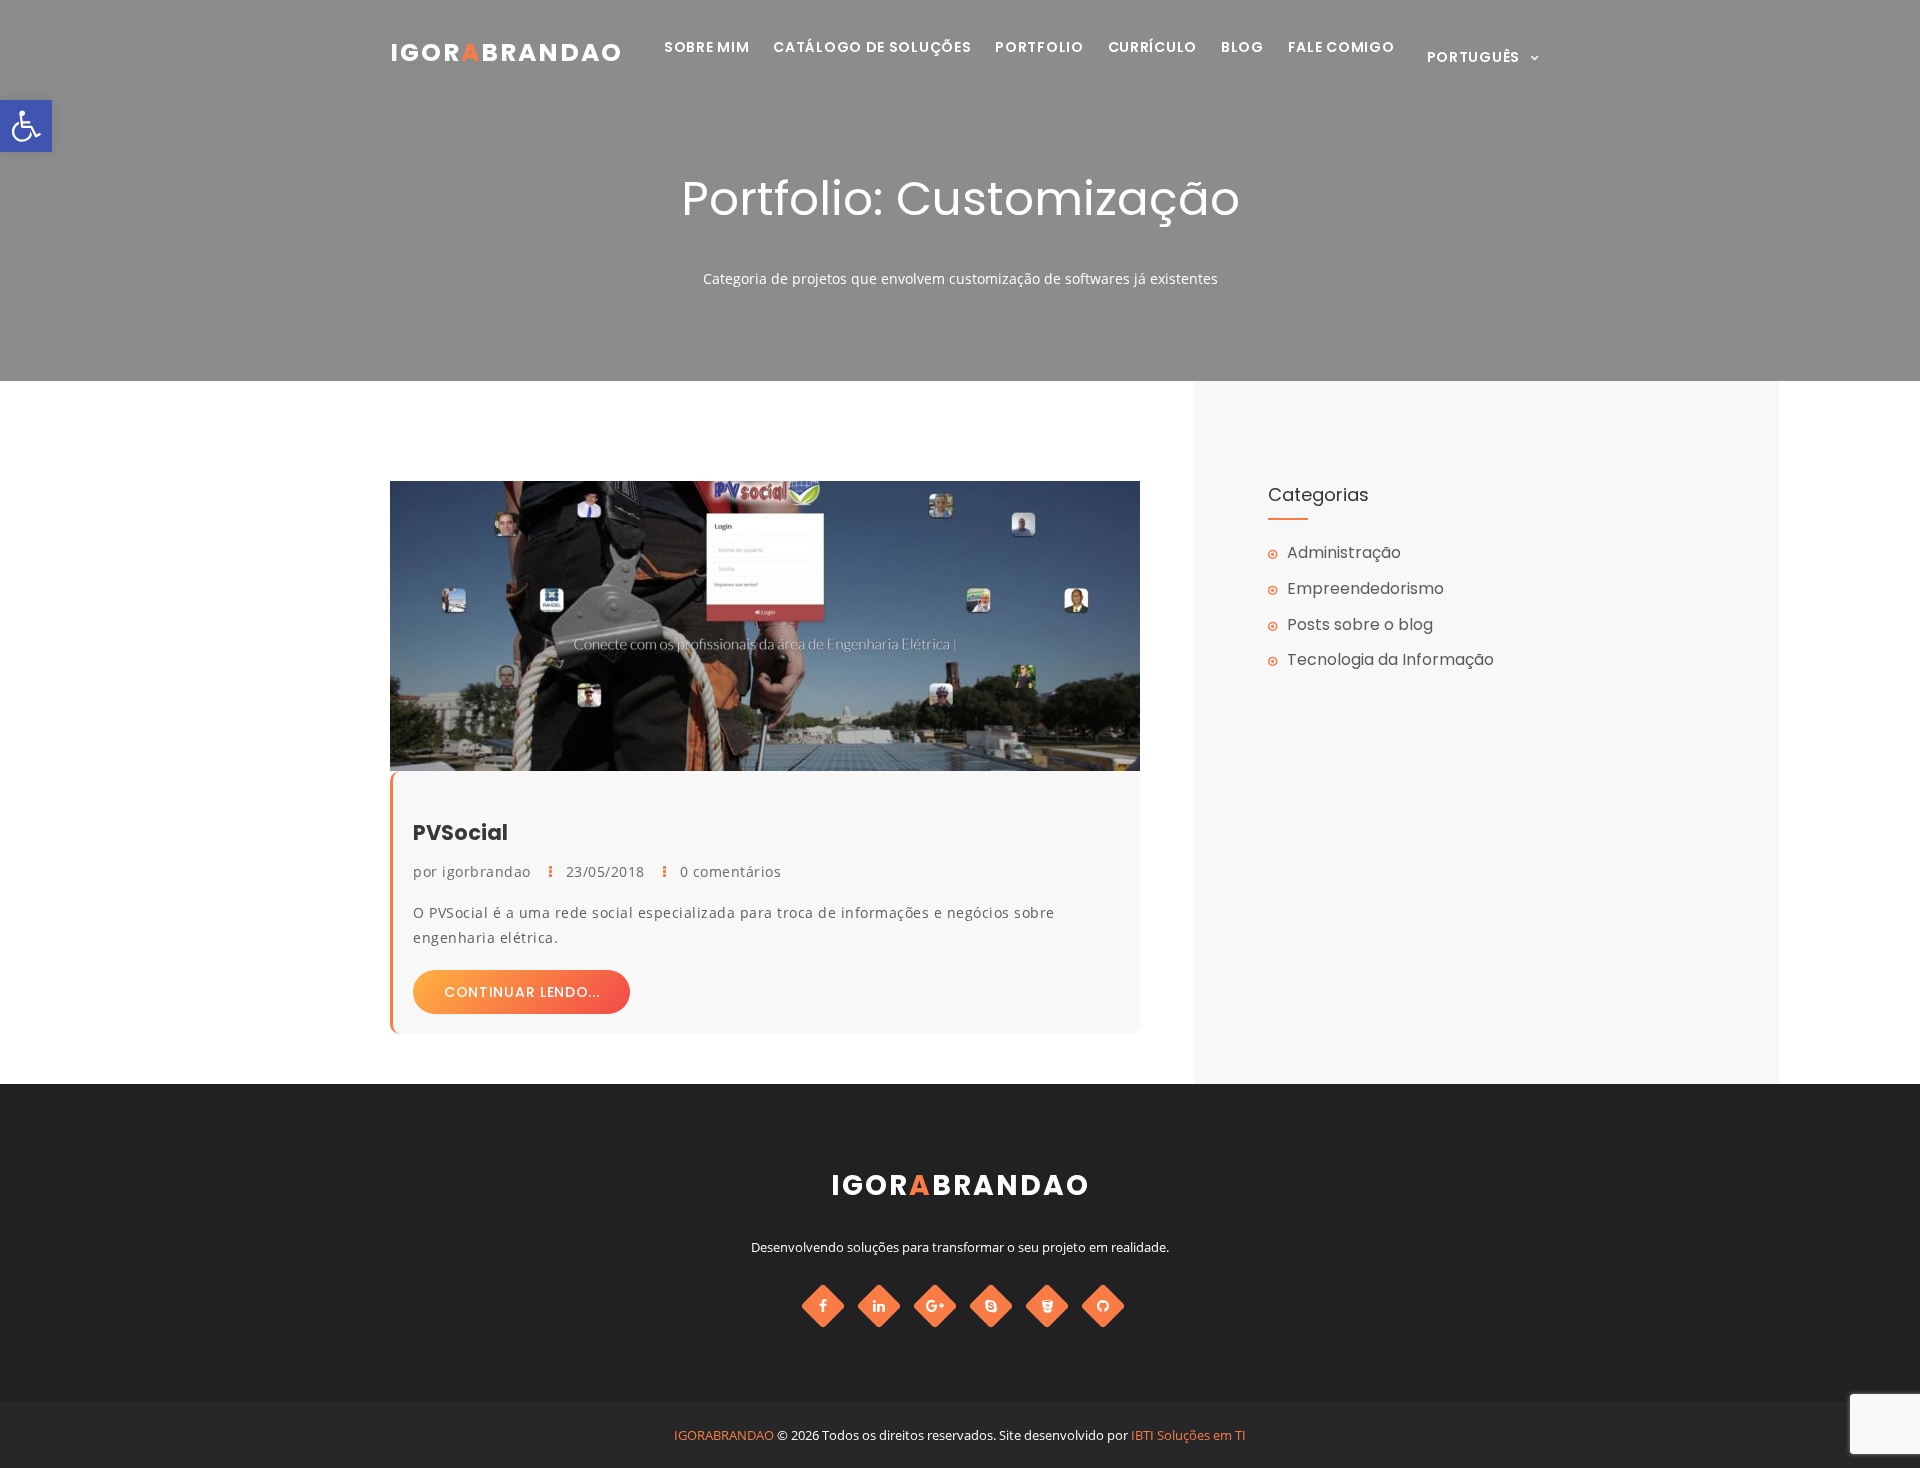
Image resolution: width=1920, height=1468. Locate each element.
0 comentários (731, 871)
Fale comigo (1341, 47)
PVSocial (460, 832)
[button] (26, 126)
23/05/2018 (608, 871)
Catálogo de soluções (872, 47)
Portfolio (1039, 47)
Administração (1344, 552)
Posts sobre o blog (1360, 624)
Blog (1242, 47)
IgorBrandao (506, 52)
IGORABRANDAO (724, 1435)
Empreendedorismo (1365, 588)
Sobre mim (706, 47)
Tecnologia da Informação (1390, 659)
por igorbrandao (474, 871)
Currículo (1152, 47)
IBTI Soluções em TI (1188, 1435)
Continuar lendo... (522, 992)
